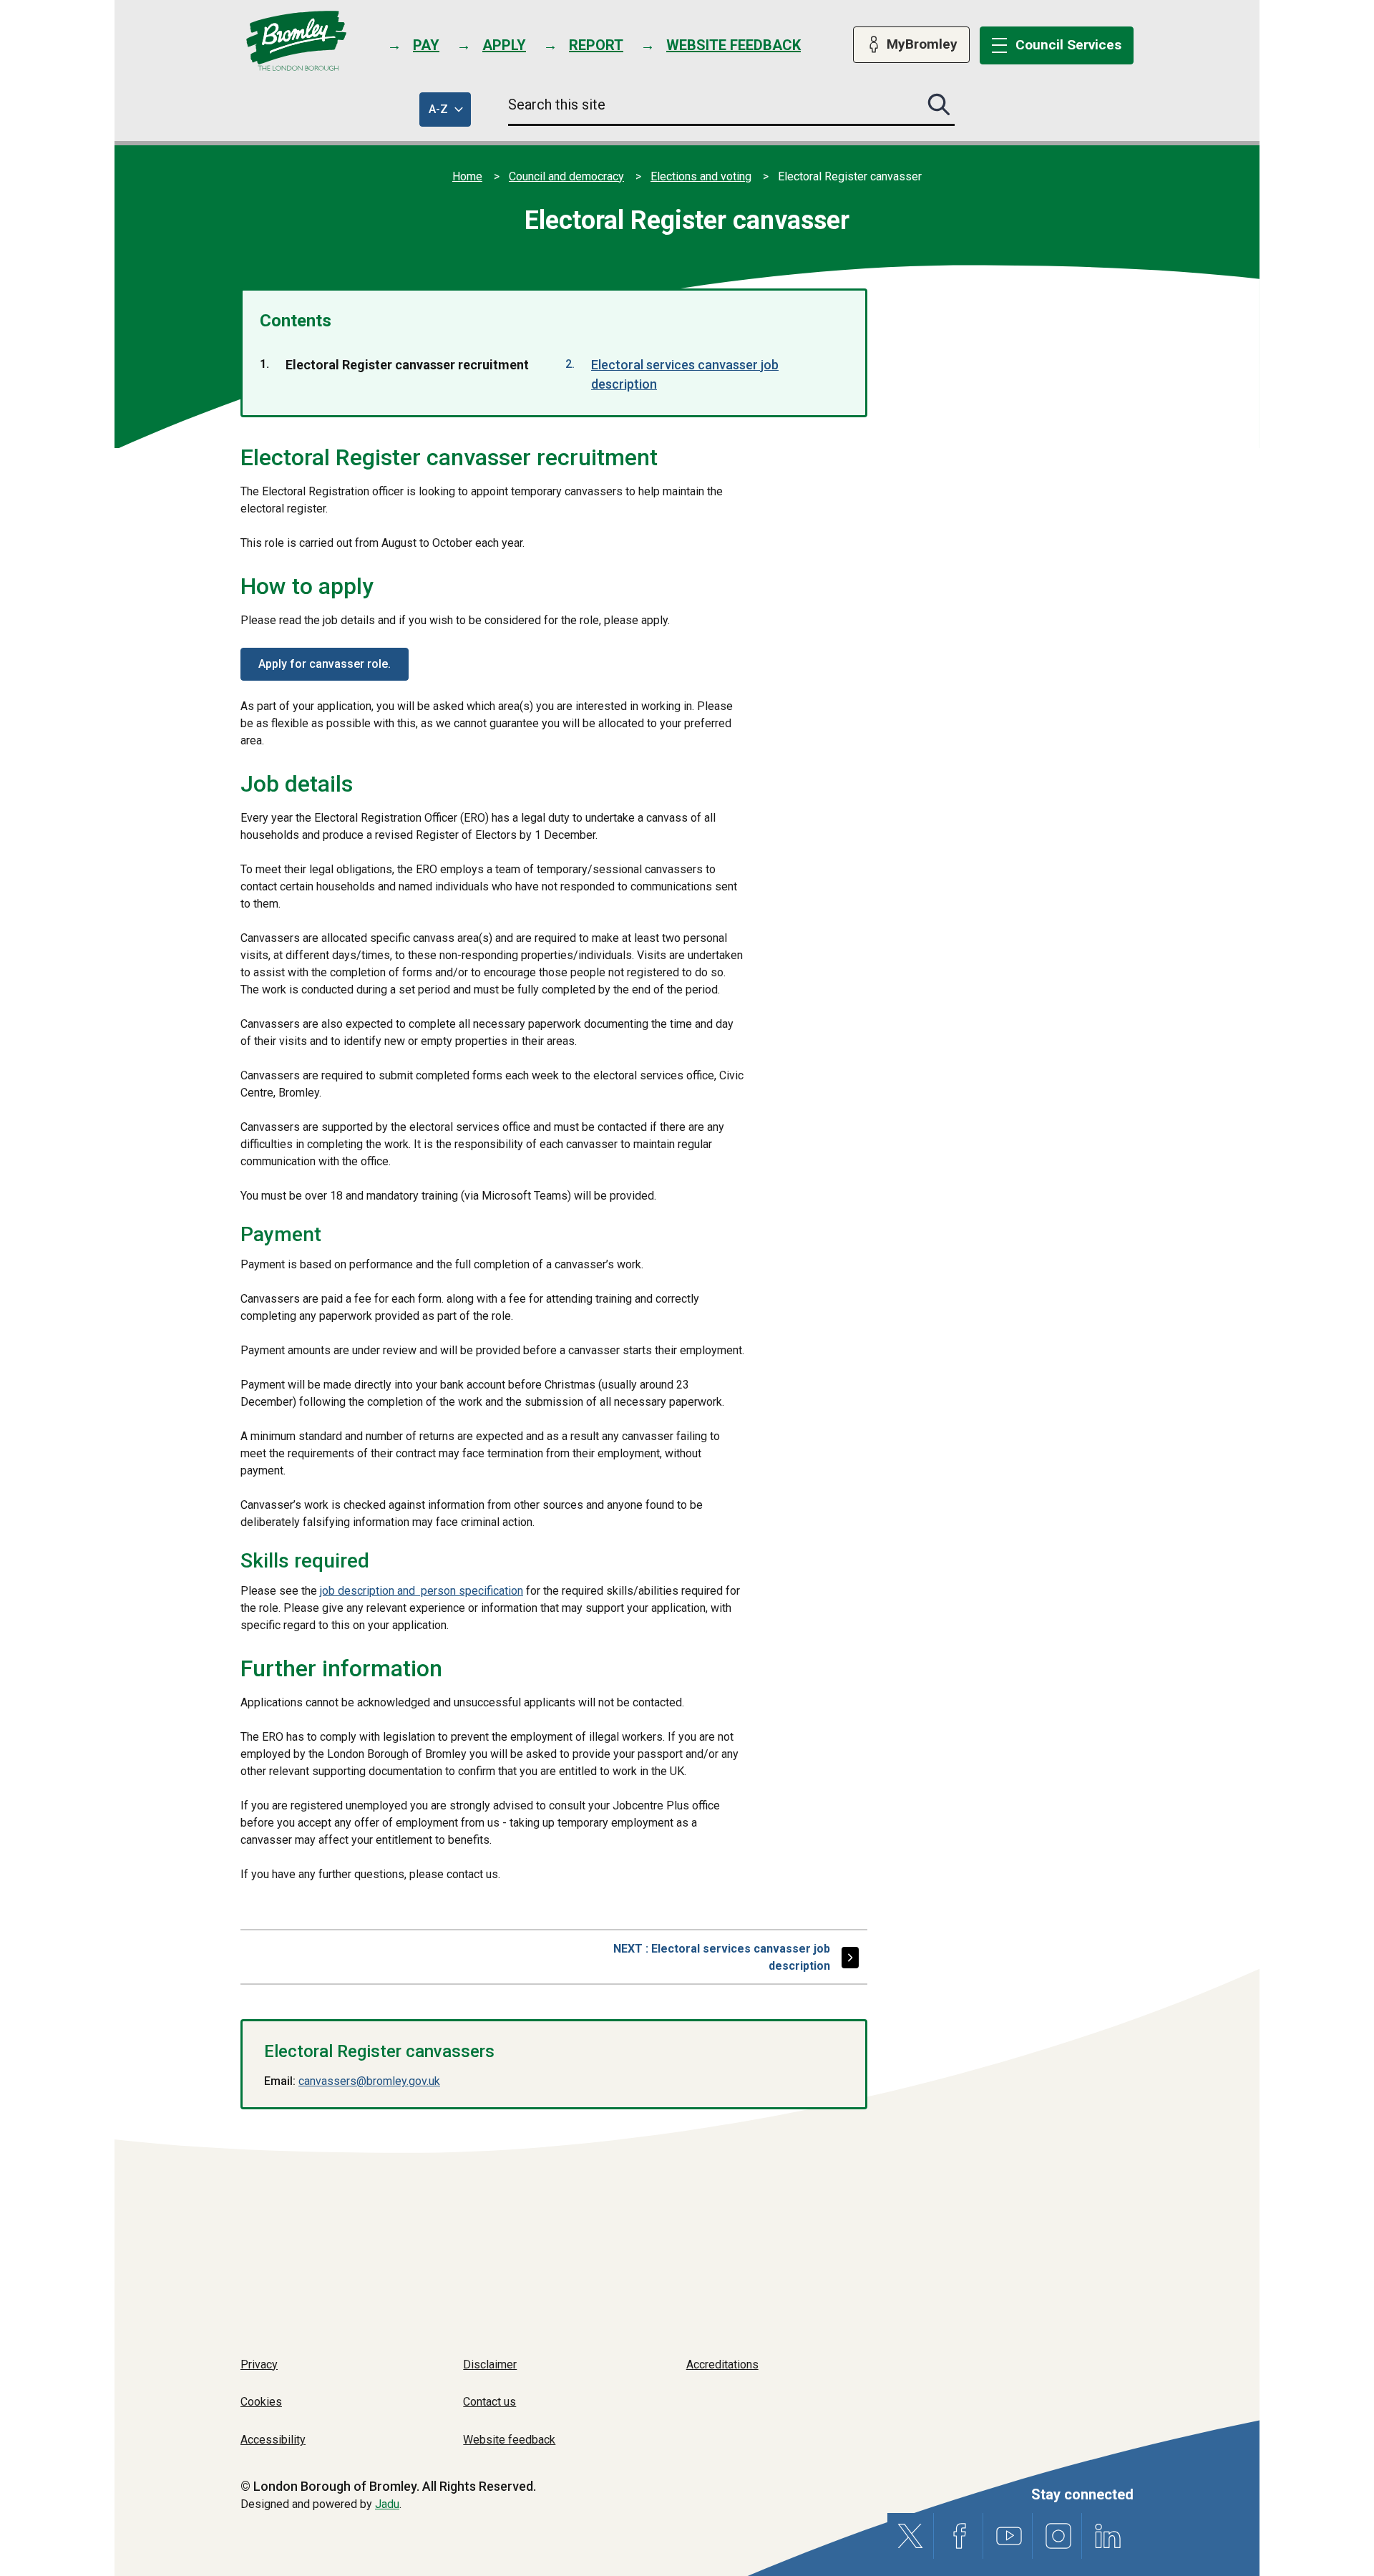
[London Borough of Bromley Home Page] (297, 41)
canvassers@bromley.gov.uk (369, 2081)
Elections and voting (701, 176)
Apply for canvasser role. (325, 664)
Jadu (387, 2504)
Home (467, 176)
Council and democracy (566, 176)
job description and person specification (422, 1591)
